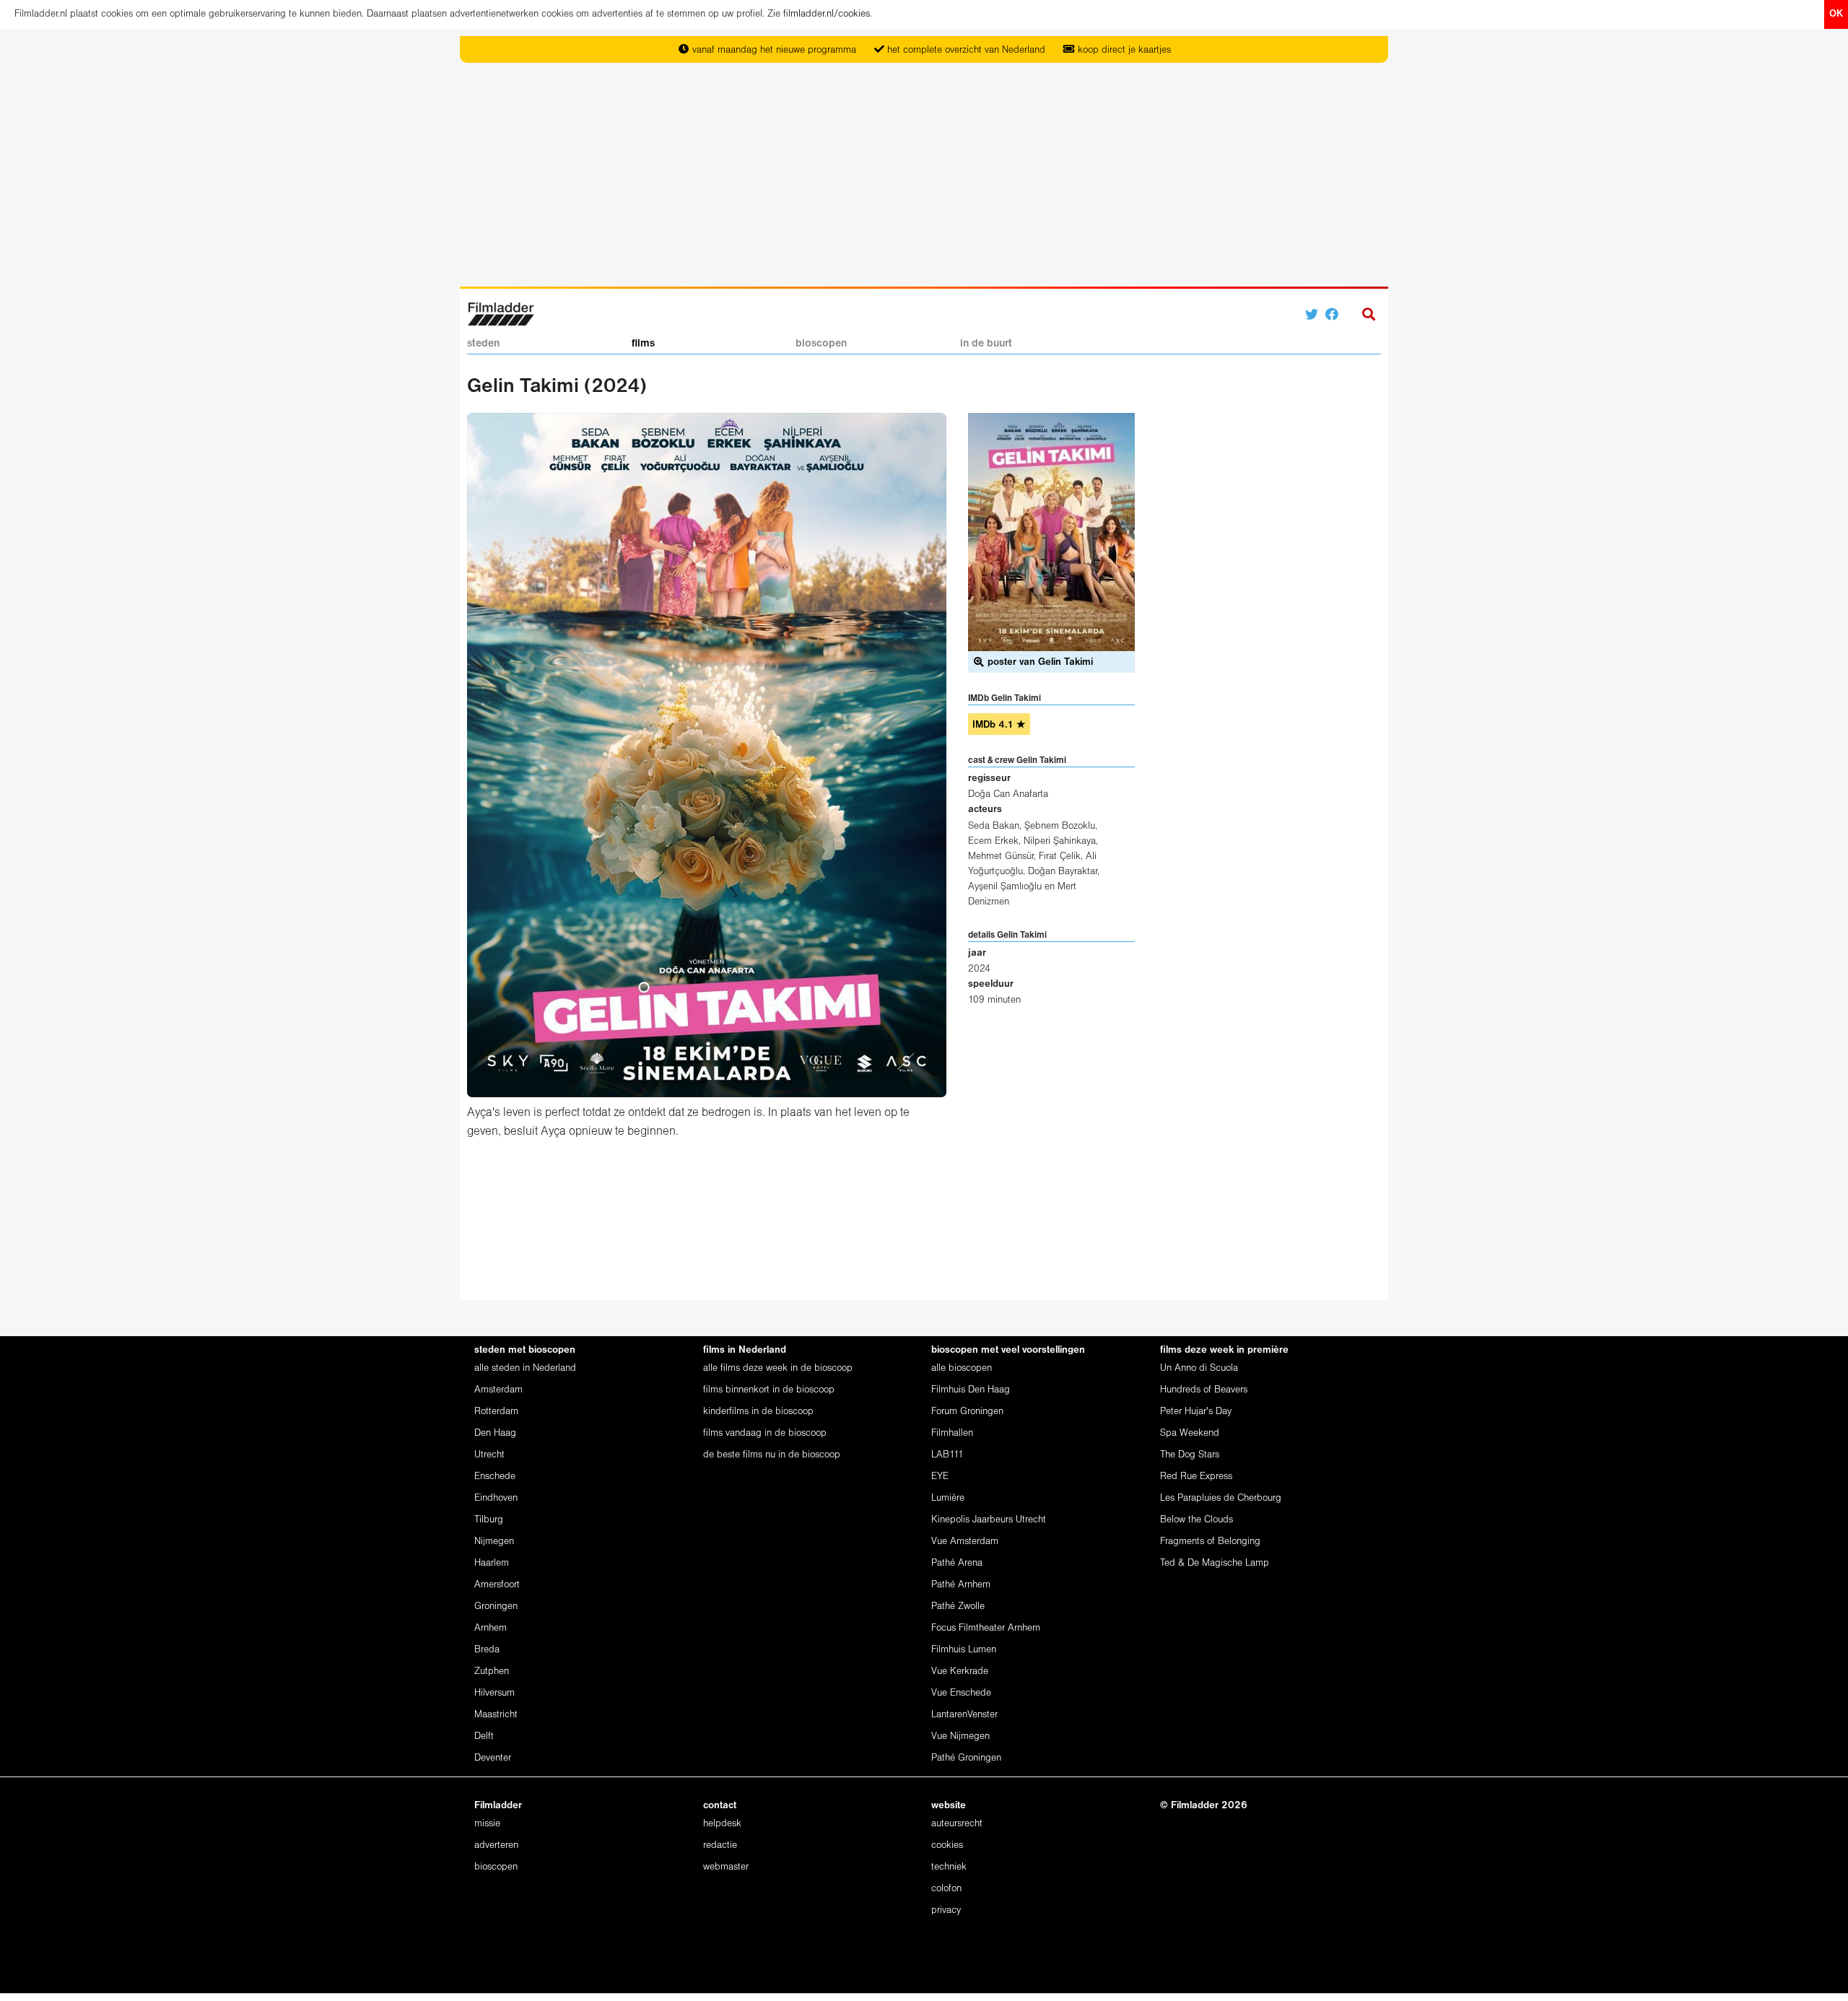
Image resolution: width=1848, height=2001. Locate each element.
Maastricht (496, 1715)
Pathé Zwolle (958, 1607)
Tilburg (489, 1520)
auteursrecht (957, 1824)
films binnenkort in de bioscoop (769, 1390)
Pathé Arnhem (961, 1585)
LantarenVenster (964, 1715)
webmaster (726, 1867)
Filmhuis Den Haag (971, 1390)
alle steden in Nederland (525, 1368)
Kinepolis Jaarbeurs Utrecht (989, 1520)
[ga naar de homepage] (501, 313)
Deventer (493, 1758)
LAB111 (947, 1455)
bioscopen (821, 344)
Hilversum (494, 1693)
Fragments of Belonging (1210, 1542)
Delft (484, 1736)
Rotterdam (496, 1412)
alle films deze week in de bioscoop (778, 1368)
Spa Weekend (1190, 1433)
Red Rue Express (1196, 1477)
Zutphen (492, 1671)
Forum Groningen (967, 1412)
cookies (947, 1845)
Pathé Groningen (966, 1758)
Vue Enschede (961, 1693)
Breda (487, 1650)
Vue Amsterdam (965, 1542)
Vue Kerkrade (960, 1671)
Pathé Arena (957, 1563)
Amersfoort (497, 1585)
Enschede (495, 1477)
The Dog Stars (1190, 1455)
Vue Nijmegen (960, 1736)
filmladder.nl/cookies (827, 14)
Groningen (496, 1607)
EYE (940, 1477)
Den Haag (495, 1433)
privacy (946, 1910)
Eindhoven (496, 1498)
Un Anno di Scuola (1199, 1368)
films (643, 344)
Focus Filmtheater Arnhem (986, 1628)
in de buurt (986, 344)
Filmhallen (952, 1433)
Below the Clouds (1197, 1520)
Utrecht (489, 1455)
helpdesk (722, 1824)
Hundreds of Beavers (1204, 1390)
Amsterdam (498, 1390)
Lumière (948, 1498)
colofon (946, 1889)
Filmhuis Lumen (964, 1650)
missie (487, 1824)
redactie (720, 1845)
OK (1836, 14)
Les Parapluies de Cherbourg (1221, 1498)
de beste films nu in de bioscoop (772, 1455)
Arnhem (491, 1628)
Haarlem (492, 1563)
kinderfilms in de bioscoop (758, 1412)
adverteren (496, 1845)
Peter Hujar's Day (1196, 1412)
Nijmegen (494, 1542)
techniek (949, 1867)
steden (483, 344)
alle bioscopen (962, 1368)
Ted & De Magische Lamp (1215, 1563)
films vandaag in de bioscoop (765, 1433)
